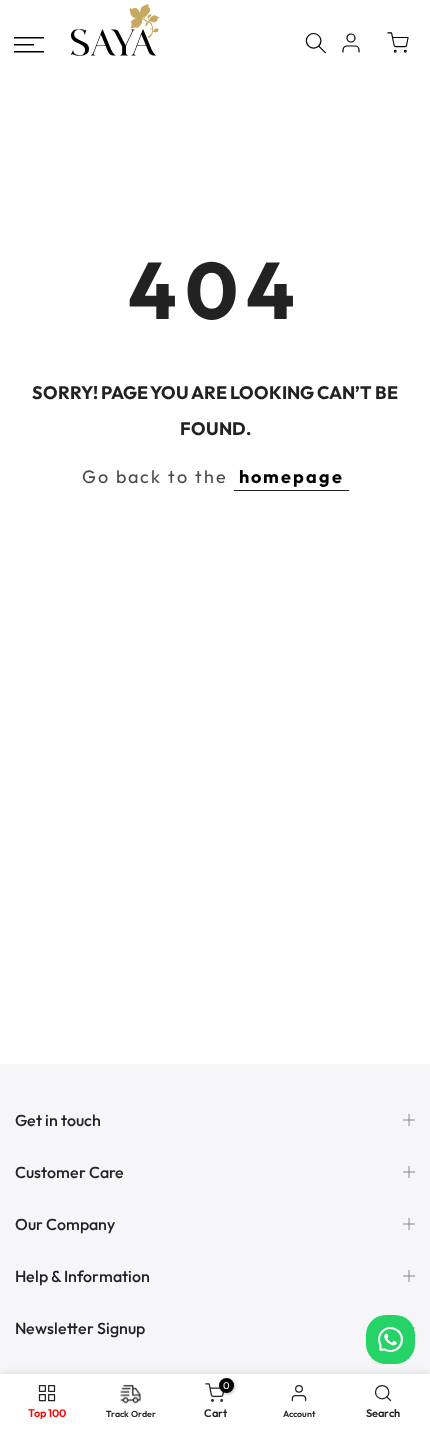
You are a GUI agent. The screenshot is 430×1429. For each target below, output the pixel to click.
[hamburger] (29, 45)
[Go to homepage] (115, 53)
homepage (291, 476)
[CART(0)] (398, 43)
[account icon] (351, 43)
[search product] (316, 43)
